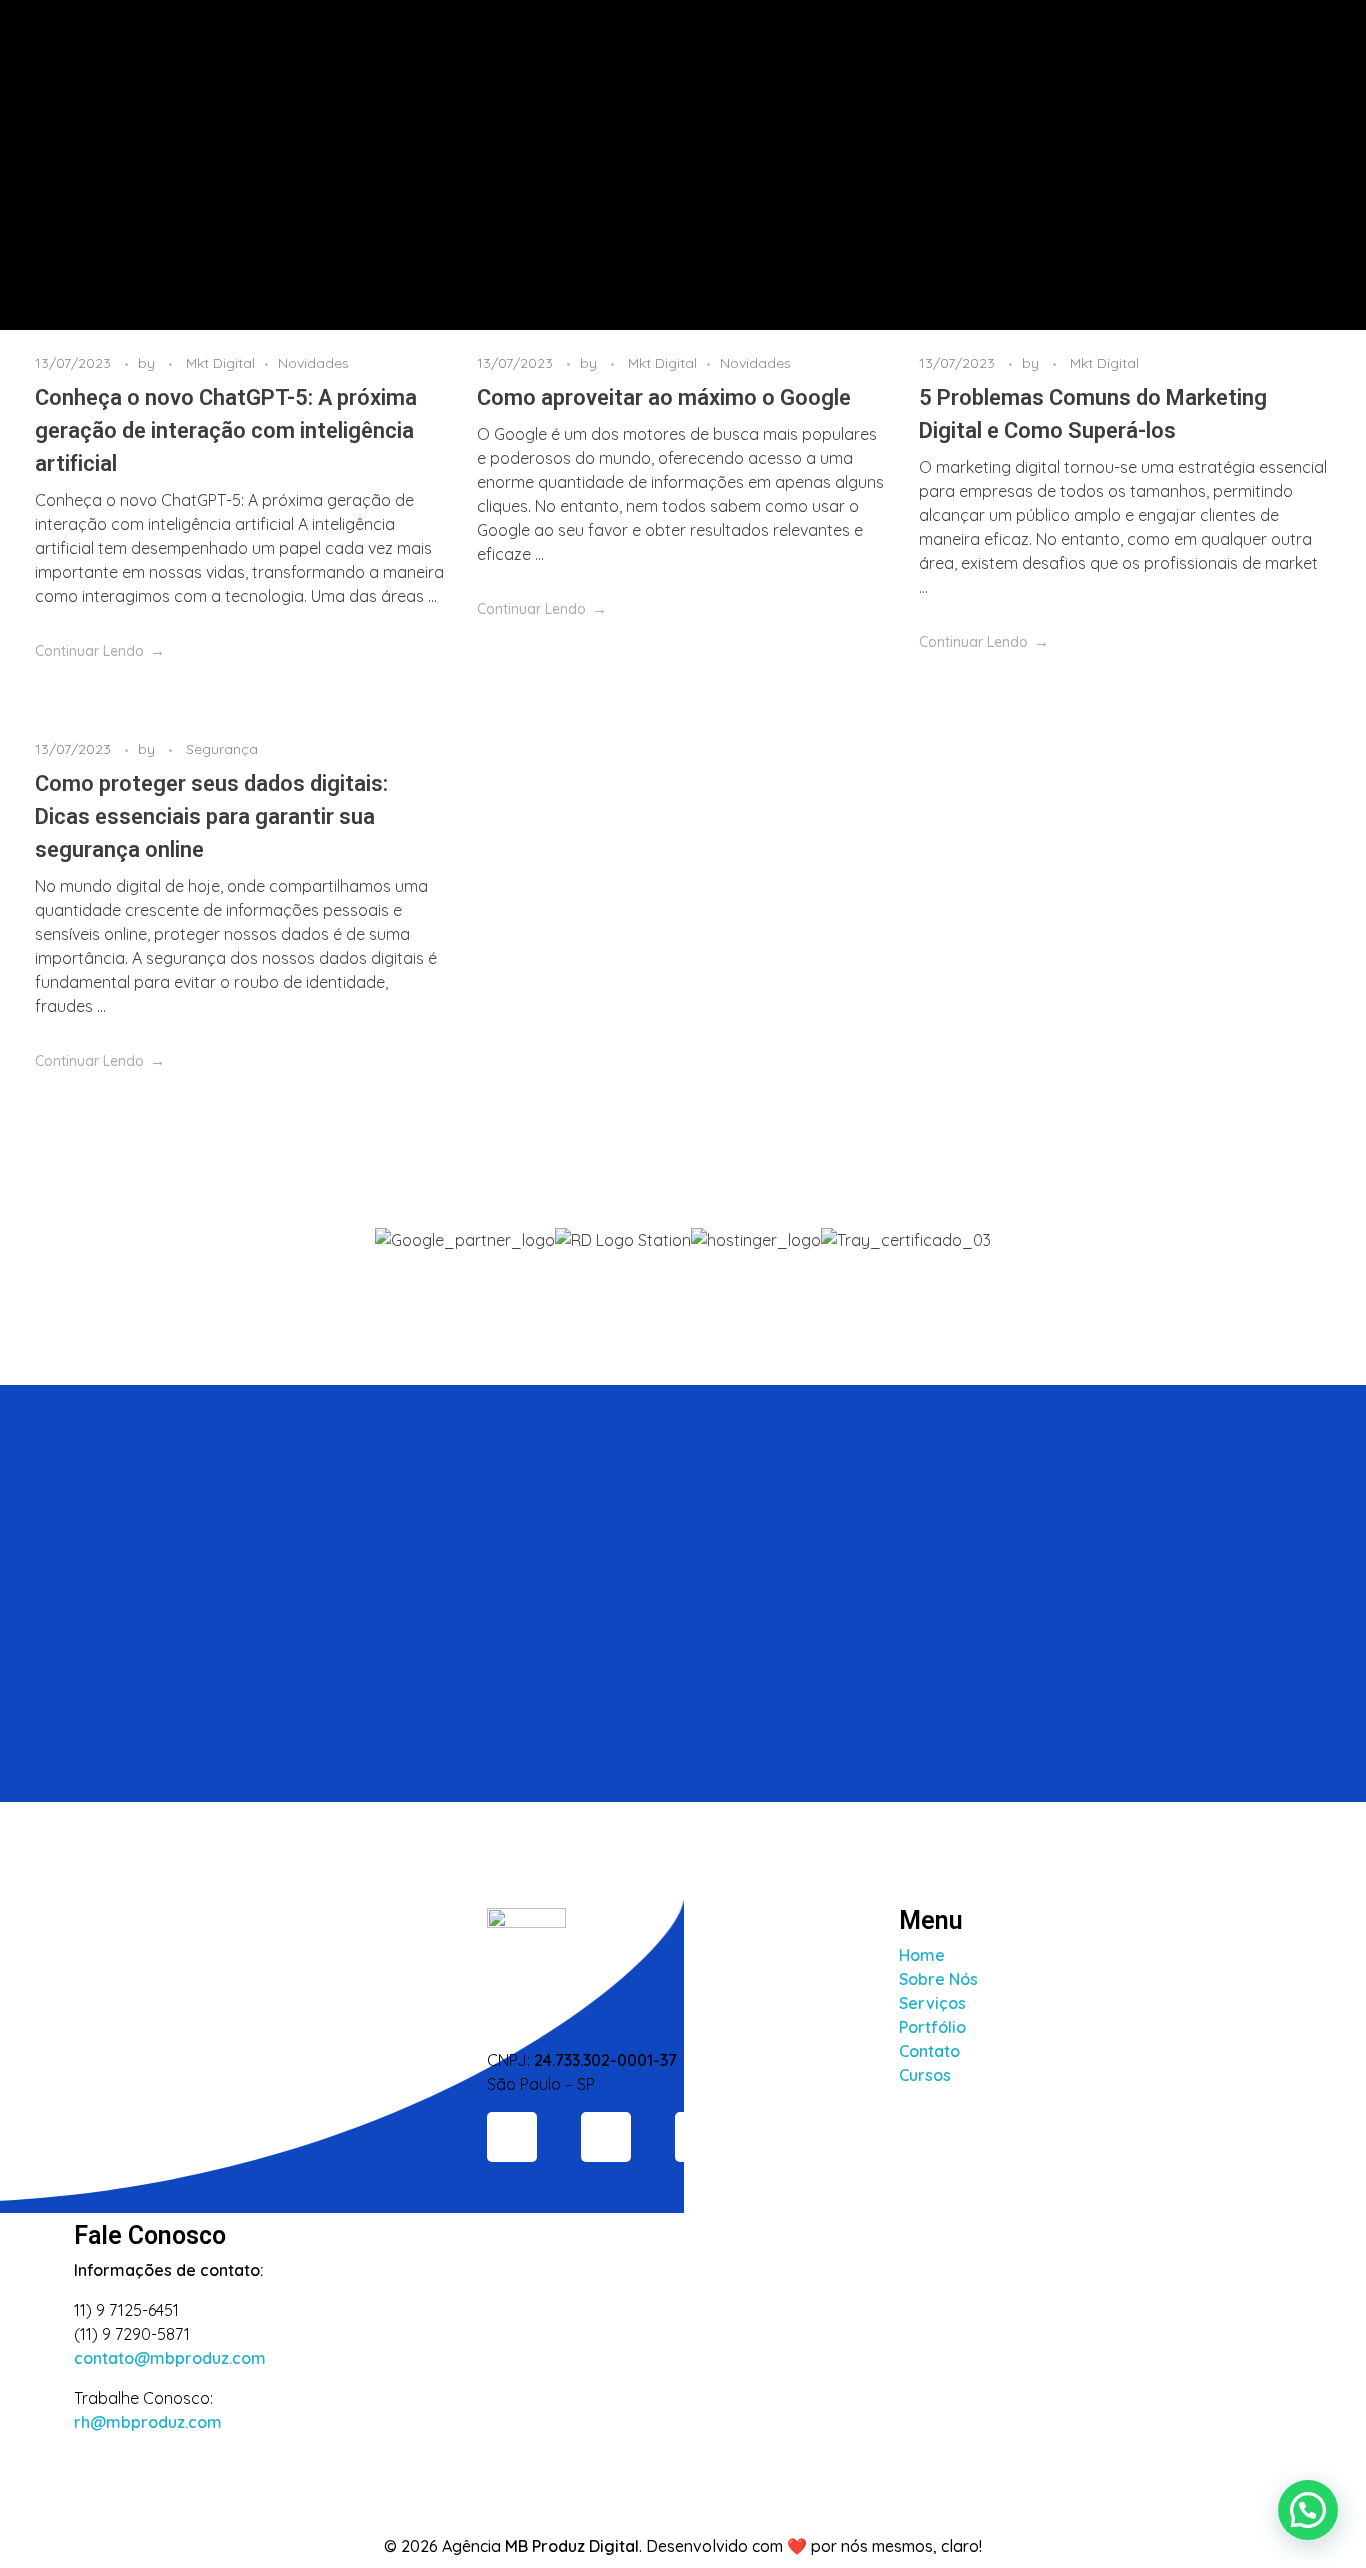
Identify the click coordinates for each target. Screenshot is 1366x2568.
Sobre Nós (938, 1979)
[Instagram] (512, 2137)
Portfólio (932, 2027)
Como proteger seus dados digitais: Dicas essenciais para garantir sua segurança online (211, 816)
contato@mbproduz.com (170, 2358)
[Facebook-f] (606, 2137)
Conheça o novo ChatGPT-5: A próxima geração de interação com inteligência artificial (226, 430)
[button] (683, 1264)
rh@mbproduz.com (148, 2422)
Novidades (313, 363)
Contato (929, 2051)
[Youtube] (700, 2137)
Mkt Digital (220, 363)
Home (922, 1955)
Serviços (932, 2003)
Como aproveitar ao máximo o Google (664, 397)
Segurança (222, 749)
